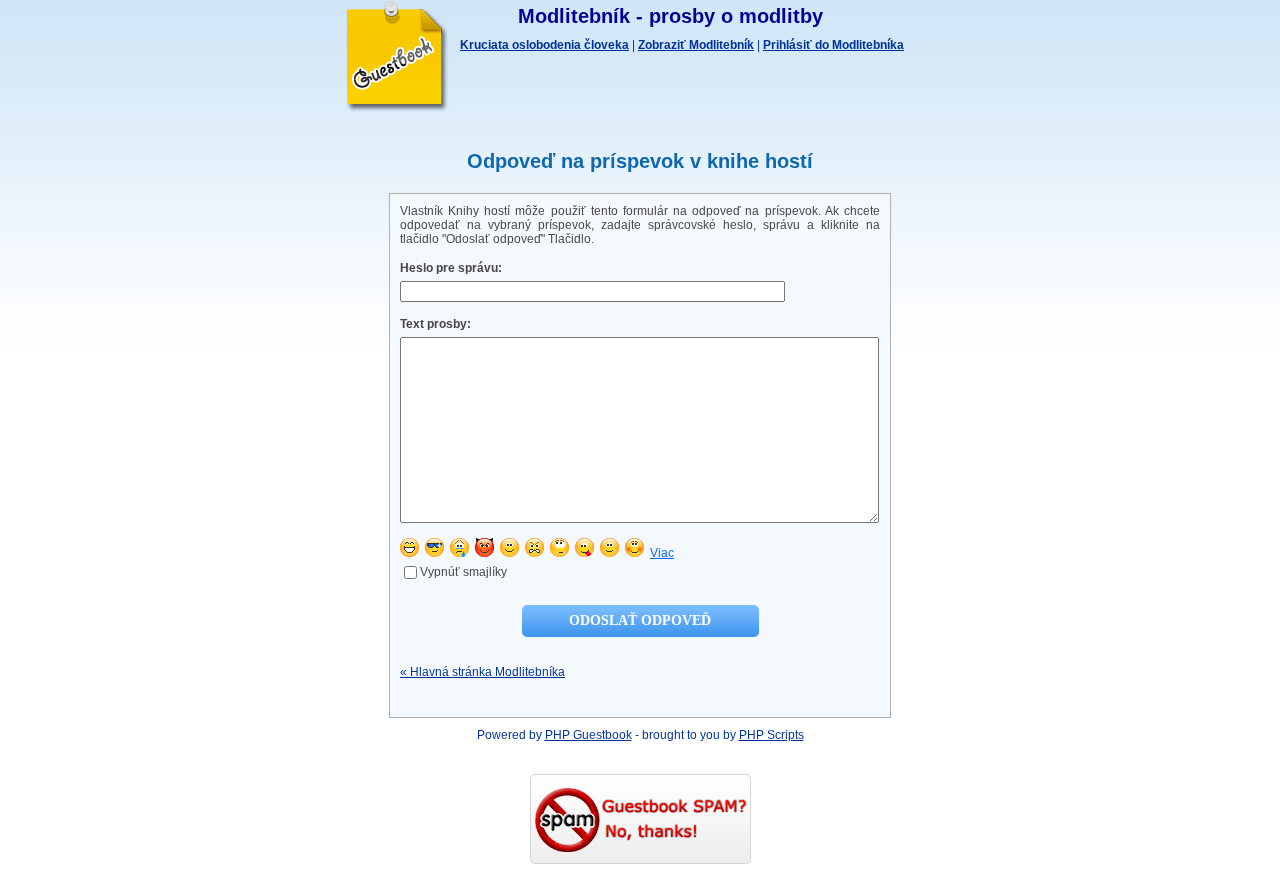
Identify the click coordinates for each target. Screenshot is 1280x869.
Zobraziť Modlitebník (696, 45)
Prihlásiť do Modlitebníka (833, 45)
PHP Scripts (771, 735)
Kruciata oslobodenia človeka (544, 45)
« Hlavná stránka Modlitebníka (482, 672)
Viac (662, 553)
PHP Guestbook (588, 735)
